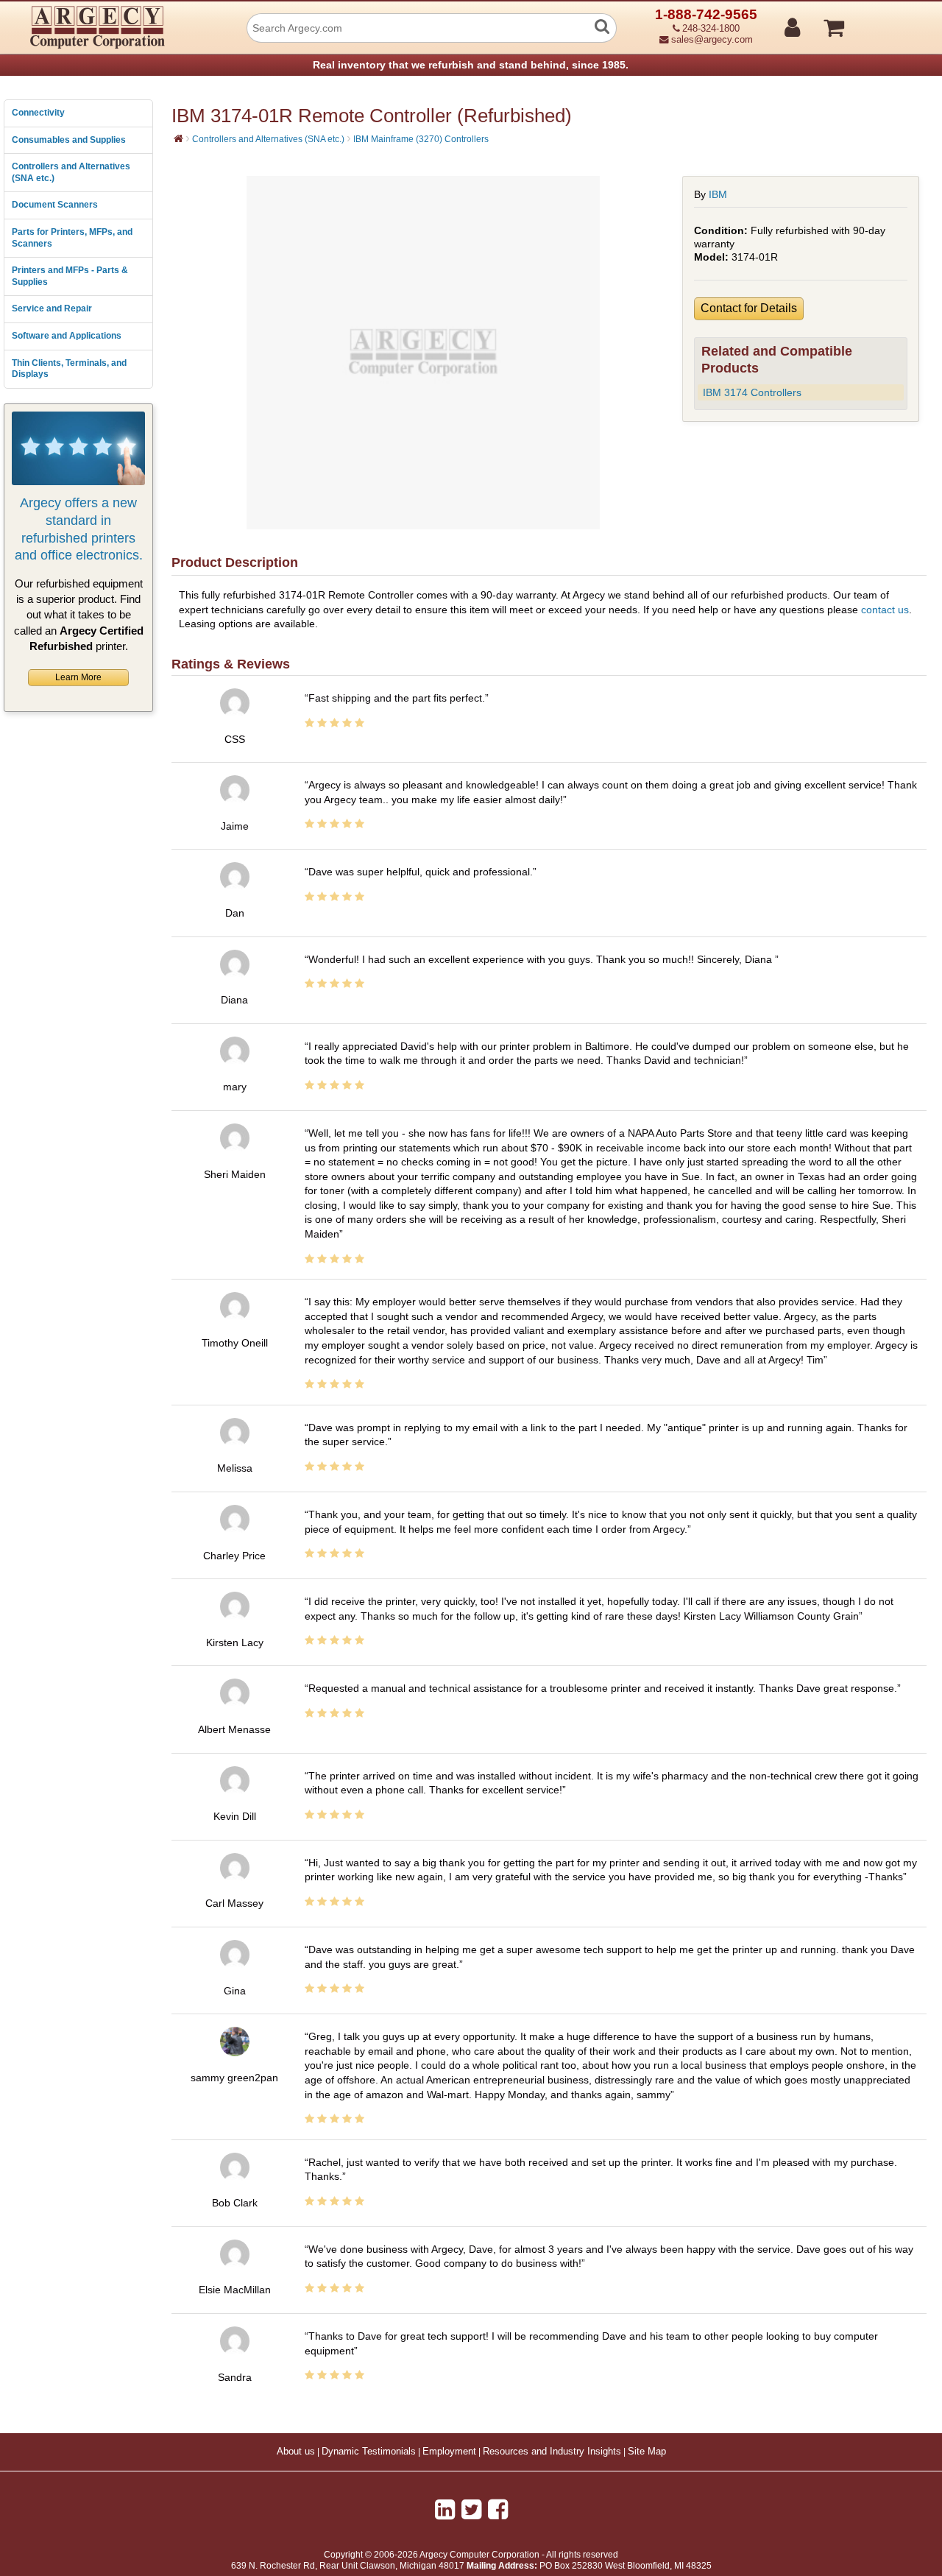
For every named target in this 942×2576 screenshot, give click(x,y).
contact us (885, 610)
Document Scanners (55, 205)
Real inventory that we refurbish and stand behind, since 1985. (471, 65)
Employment (449, 2452)
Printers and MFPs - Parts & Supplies (70, 276)
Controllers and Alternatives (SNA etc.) (71, 172)
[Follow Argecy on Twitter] (471, 2510)
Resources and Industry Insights (552, 2452)
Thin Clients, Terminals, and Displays (69, 369)
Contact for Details (749, 308)
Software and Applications (67, 336)
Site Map (647, 2452)
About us (296, 2452)
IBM (718, 194)
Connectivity (38, 113)
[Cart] (889, 21)
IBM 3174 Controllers (752, 392)
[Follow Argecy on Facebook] (498, 2510)
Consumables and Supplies (69, 140)
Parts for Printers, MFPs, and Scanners (72, 238)
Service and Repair (52, 308)
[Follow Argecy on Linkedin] (445, 2510)
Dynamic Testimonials (369, 2452)
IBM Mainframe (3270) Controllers (421, 139)
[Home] (178, 138)
